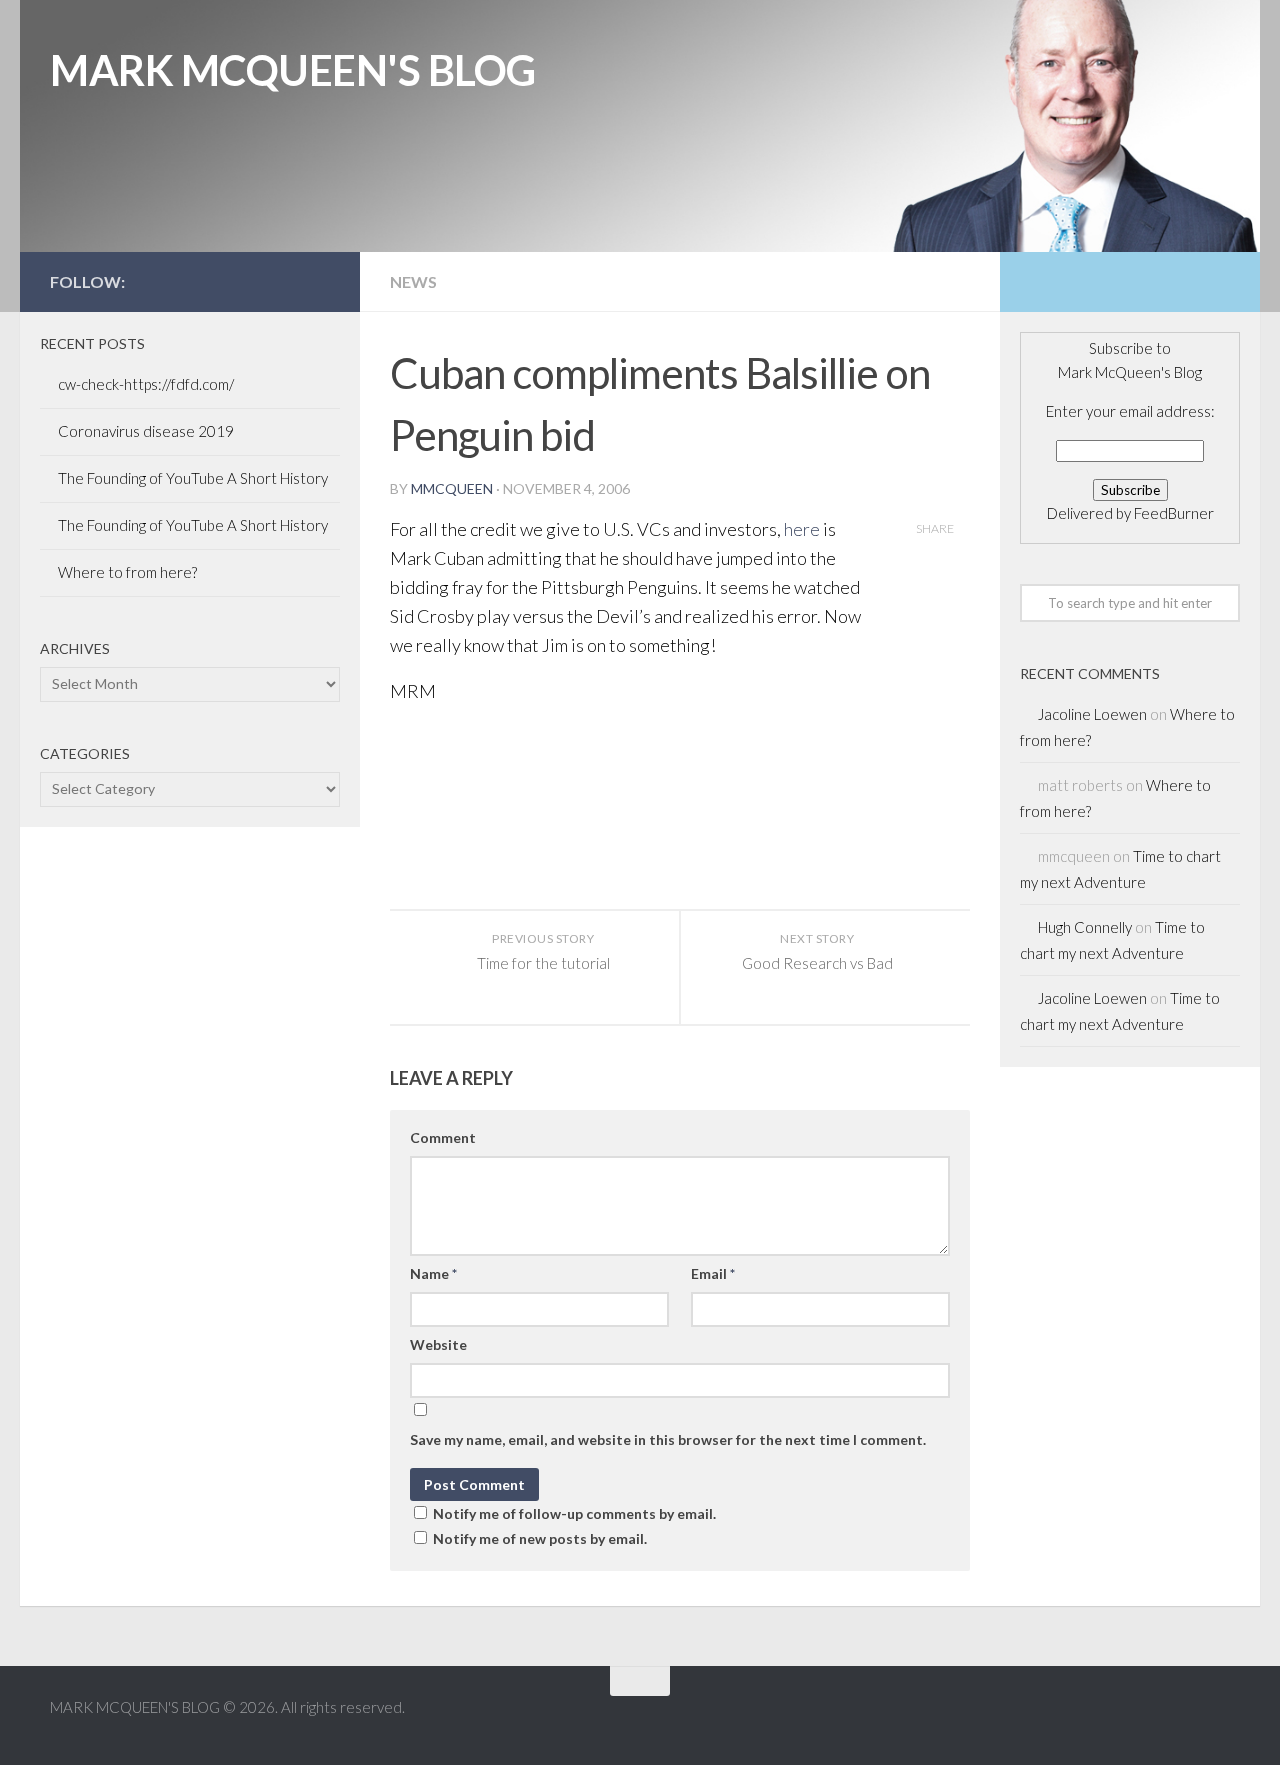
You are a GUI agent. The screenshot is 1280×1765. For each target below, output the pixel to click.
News (413, 281)
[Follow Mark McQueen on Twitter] (254, 281)
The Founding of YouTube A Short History (193, 478)
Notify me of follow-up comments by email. (574, 1513)
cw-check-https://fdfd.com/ (146, 384)
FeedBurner (1174, 513)
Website (438, 1344)
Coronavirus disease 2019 (146, 431)
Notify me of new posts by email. (540, 1538)
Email (713, 1273)
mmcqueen (452, 488)
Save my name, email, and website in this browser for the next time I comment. (668, 1439)
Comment (443, 1137)
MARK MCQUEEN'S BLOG (293, 70)
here (802, 529)
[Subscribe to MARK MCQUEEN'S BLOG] (318, 281)
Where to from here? (127, 572)
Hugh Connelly (1085, 927)
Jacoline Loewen (1092, 714)
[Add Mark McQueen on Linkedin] (286, 281)
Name (433, 1273)
